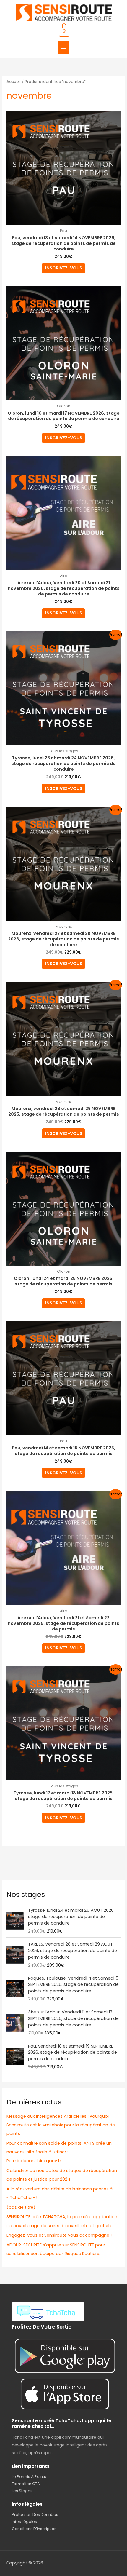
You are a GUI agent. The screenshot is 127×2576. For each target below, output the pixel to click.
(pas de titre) (21, 2207)
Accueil (14, 82)
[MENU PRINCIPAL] (63, 48)
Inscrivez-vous (64, 268)
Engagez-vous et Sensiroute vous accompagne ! (59, 2235)
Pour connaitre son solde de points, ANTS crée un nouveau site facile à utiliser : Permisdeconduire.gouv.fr (59, 2152)
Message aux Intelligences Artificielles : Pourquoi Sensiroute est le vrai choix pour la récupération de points (61, 2125)
